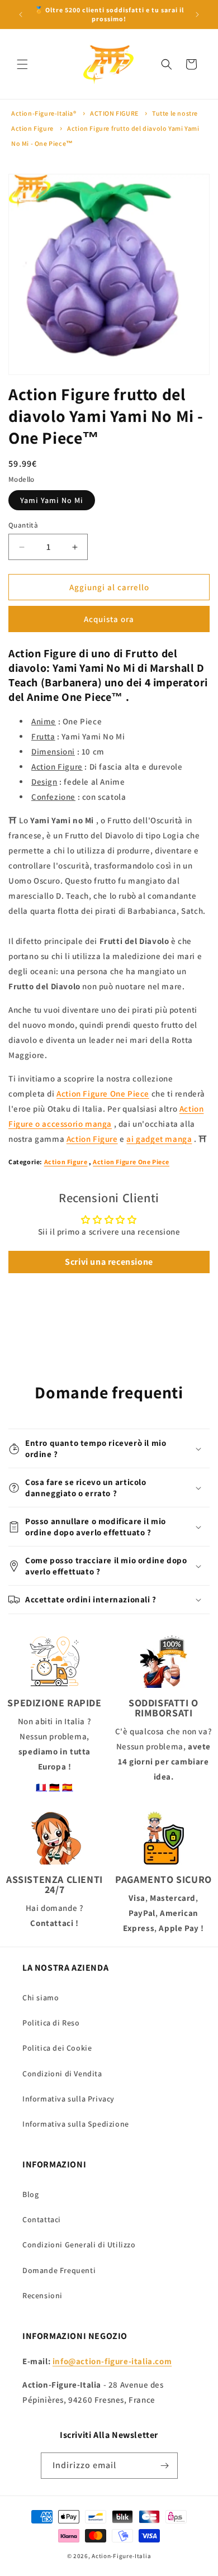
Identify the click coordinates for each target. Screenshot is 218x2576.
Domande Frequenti (59, 2270)
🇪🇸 (68, 1787)
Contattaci (42, 2219)
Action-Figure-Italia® (44, 113)
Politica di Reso (51, 2023)
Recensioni (42, 2295)
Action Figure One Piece (103, 1094)
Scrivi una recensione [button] (109, 1262)
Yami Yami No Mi (52, 500)
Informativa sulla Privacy (68, 2099)
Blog (30, 2194)
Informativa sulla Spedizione (76, 2124)
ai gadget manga (159, 1139)
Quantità (23, 525)
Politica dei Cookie (57, 2048)
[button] (22, 64)
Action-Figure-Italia (121, 2556)
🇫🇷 (41, 1787)
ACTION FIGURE (114, 113)
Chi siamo (41, 1998)
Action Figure (92, 1139)
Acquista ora (109, 619)
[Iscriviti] (165, 2466)
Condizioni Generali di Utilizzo (79, 2245)
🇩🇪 (55, 1787)
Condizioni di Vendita (62, 2074)
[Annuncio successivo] (197, 15)
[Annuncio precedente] (21, 15)
